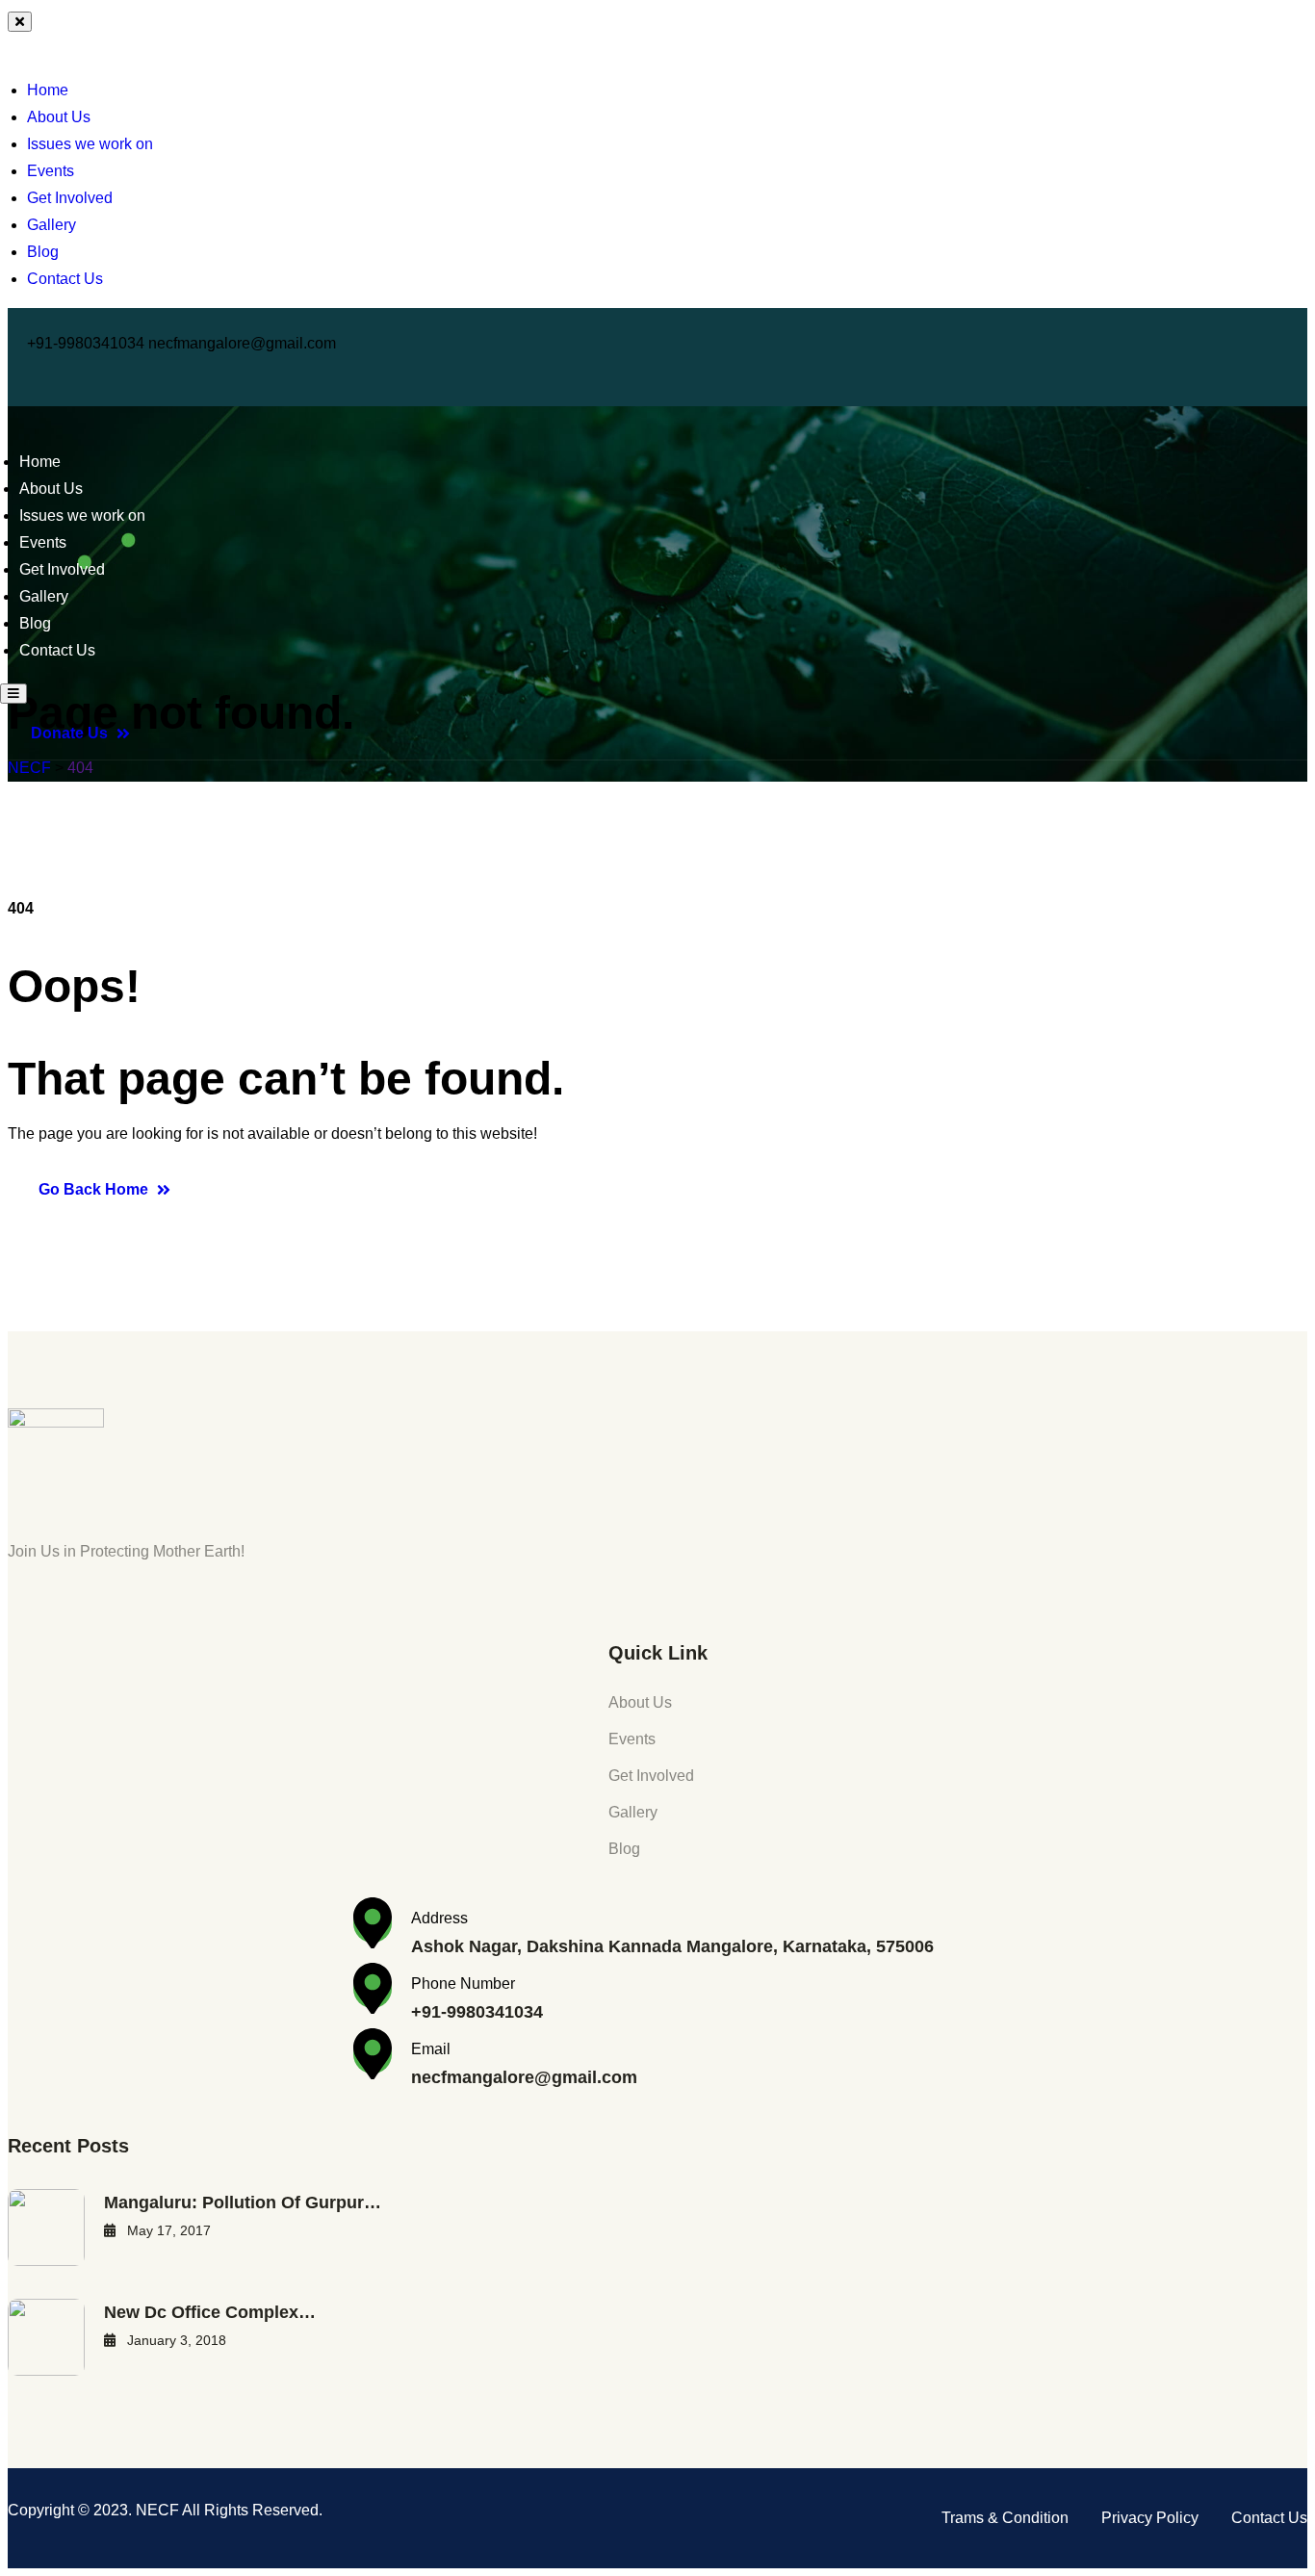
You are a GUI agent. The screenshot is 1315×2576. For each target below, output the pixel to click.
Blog (43, 252)
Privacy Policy (1150, 2518)
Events (51, 171)
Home (48, 90)
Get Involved (70, 198)
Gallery (52, 225)
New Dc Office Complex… (210, 2312)
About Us (59, 117)
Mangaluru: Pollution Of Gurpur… (243, 2202)
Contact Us (65, 279)
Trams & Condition (1005, 2518)
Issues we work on (90, 144)
